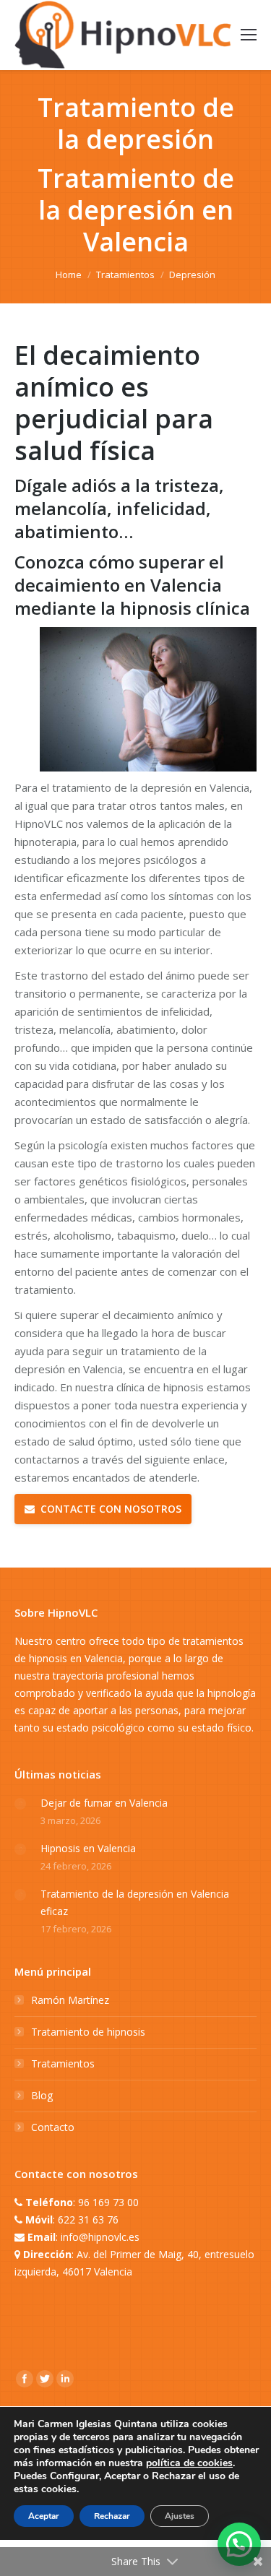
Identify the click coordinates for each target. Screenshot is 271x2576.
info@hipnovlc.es (100, 2237)
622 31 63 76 (88, 2220)
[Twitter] (45, 2379)
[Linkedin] (65, 2379)
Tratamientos (125, 275)
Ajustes (180, 2516)
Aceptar (44, 2516)
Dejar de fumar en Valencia (104, 1803)
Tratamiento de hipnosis (88, 2032)
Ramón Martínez (70, 2000)
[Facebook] (25, 2379)
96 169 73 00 (108, 2202)
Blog (42, 2095)
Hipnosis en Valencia (88, 1848)
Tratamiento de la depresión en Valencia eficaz (135, 1902)
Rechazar (112, 2516)
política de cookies (189, 2463)
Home (69, 275)
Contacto (53, 2127)
